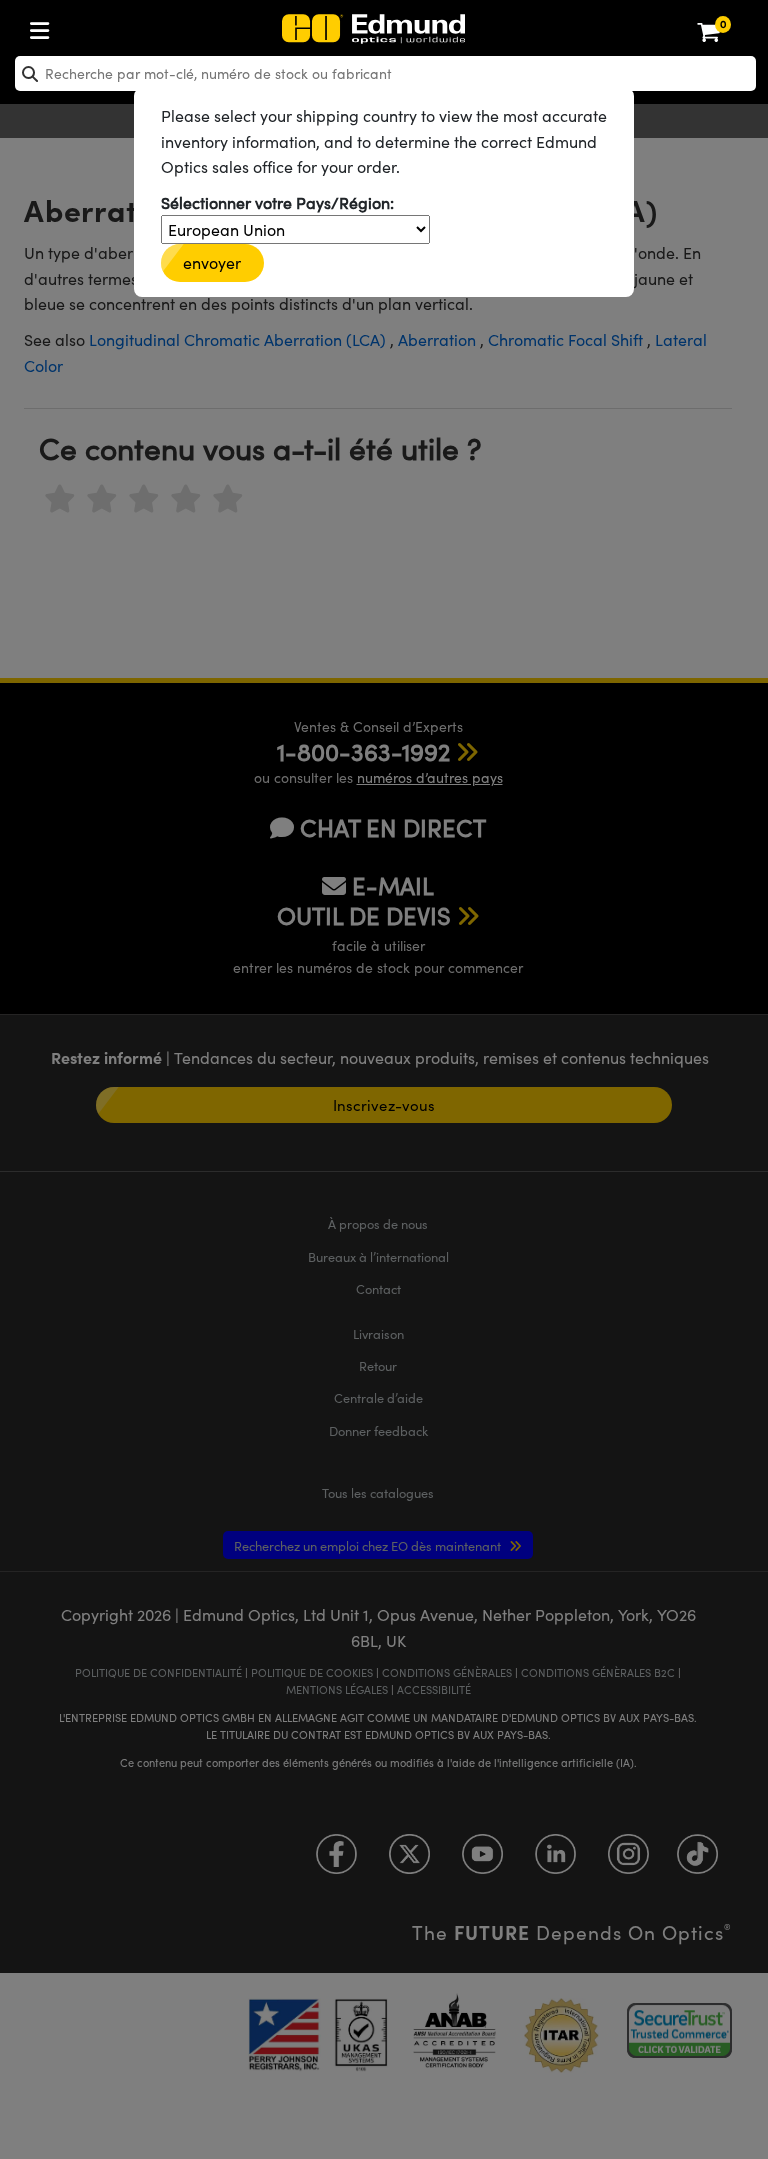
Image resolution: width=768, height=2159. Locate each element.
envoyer (212, 262)
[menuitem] (106, 26)
